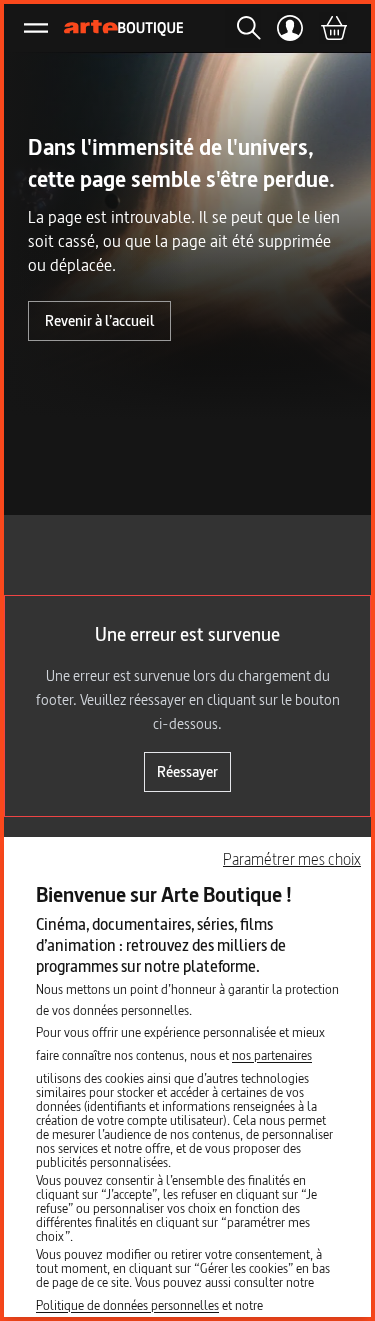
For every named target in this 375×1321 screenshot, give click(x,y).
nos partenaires (272, 1055)
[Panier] (333, 28)
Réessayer (187, 771)
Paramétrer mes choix (292, 859)
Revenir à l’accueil (99, 320)
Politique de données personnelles (127, 1305)
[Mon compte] (290, 28)
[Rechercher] (243, 28)
